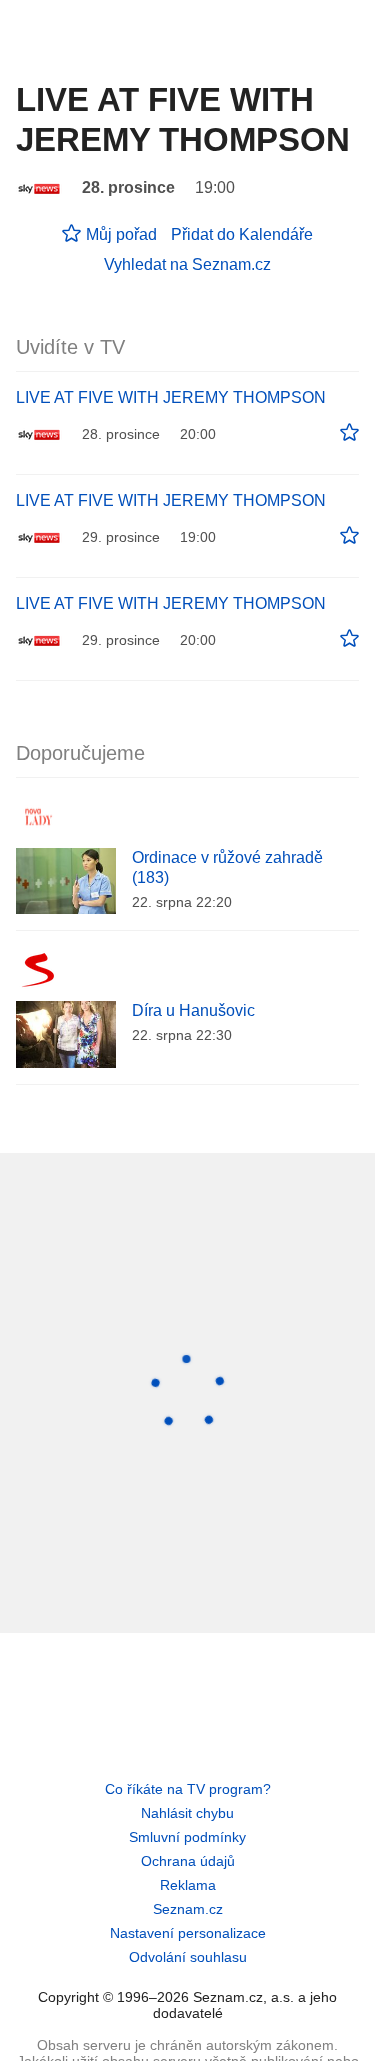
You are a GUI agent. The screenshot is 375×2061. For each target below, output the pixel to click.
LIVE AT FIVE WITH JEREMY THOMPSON (171, 397)
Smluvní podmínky (187, 1837)
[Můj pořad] (349, 433)
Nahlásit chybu (187, 1813)
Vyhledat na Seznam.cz (187, 264)
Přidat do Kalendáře (242, 234)
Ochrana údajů (188, 1861)
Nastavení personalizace (188, 1933)
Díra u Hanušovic (193, 1010)
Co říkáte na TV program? (188, 1789)
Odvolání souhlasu (188, 1957)
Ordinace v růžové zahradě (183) (227, 867)
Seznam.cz (188, 1909)
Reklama (188, 1885)
